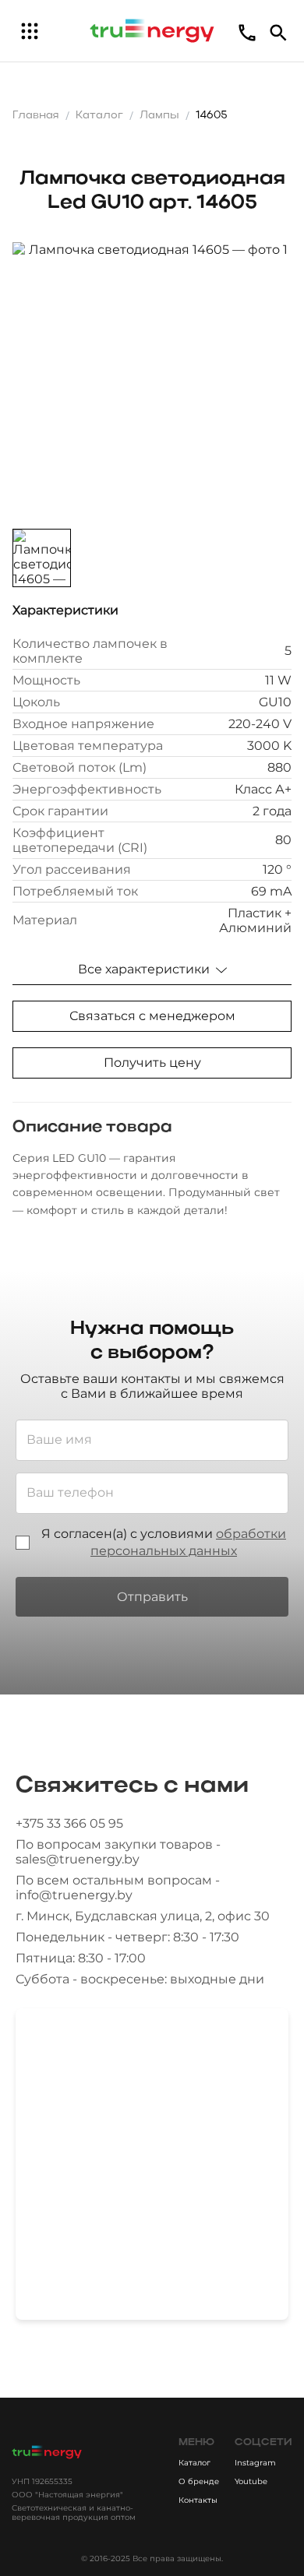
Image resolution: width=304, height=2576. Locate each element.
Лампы (159, 116)
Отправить (152, 1597)
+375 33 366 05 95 (69, 1823)
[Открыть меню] (30, 31)
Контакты (198, 2500)
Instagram (255, 2463)
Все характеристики (144, 969)
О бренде (199, 2481)
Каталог (99, 116)
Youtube (251, 2481)
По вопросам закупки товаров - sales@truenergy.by (118, 1852)
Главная (36, 116)
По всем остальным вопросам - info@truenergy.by (118, 1888)
